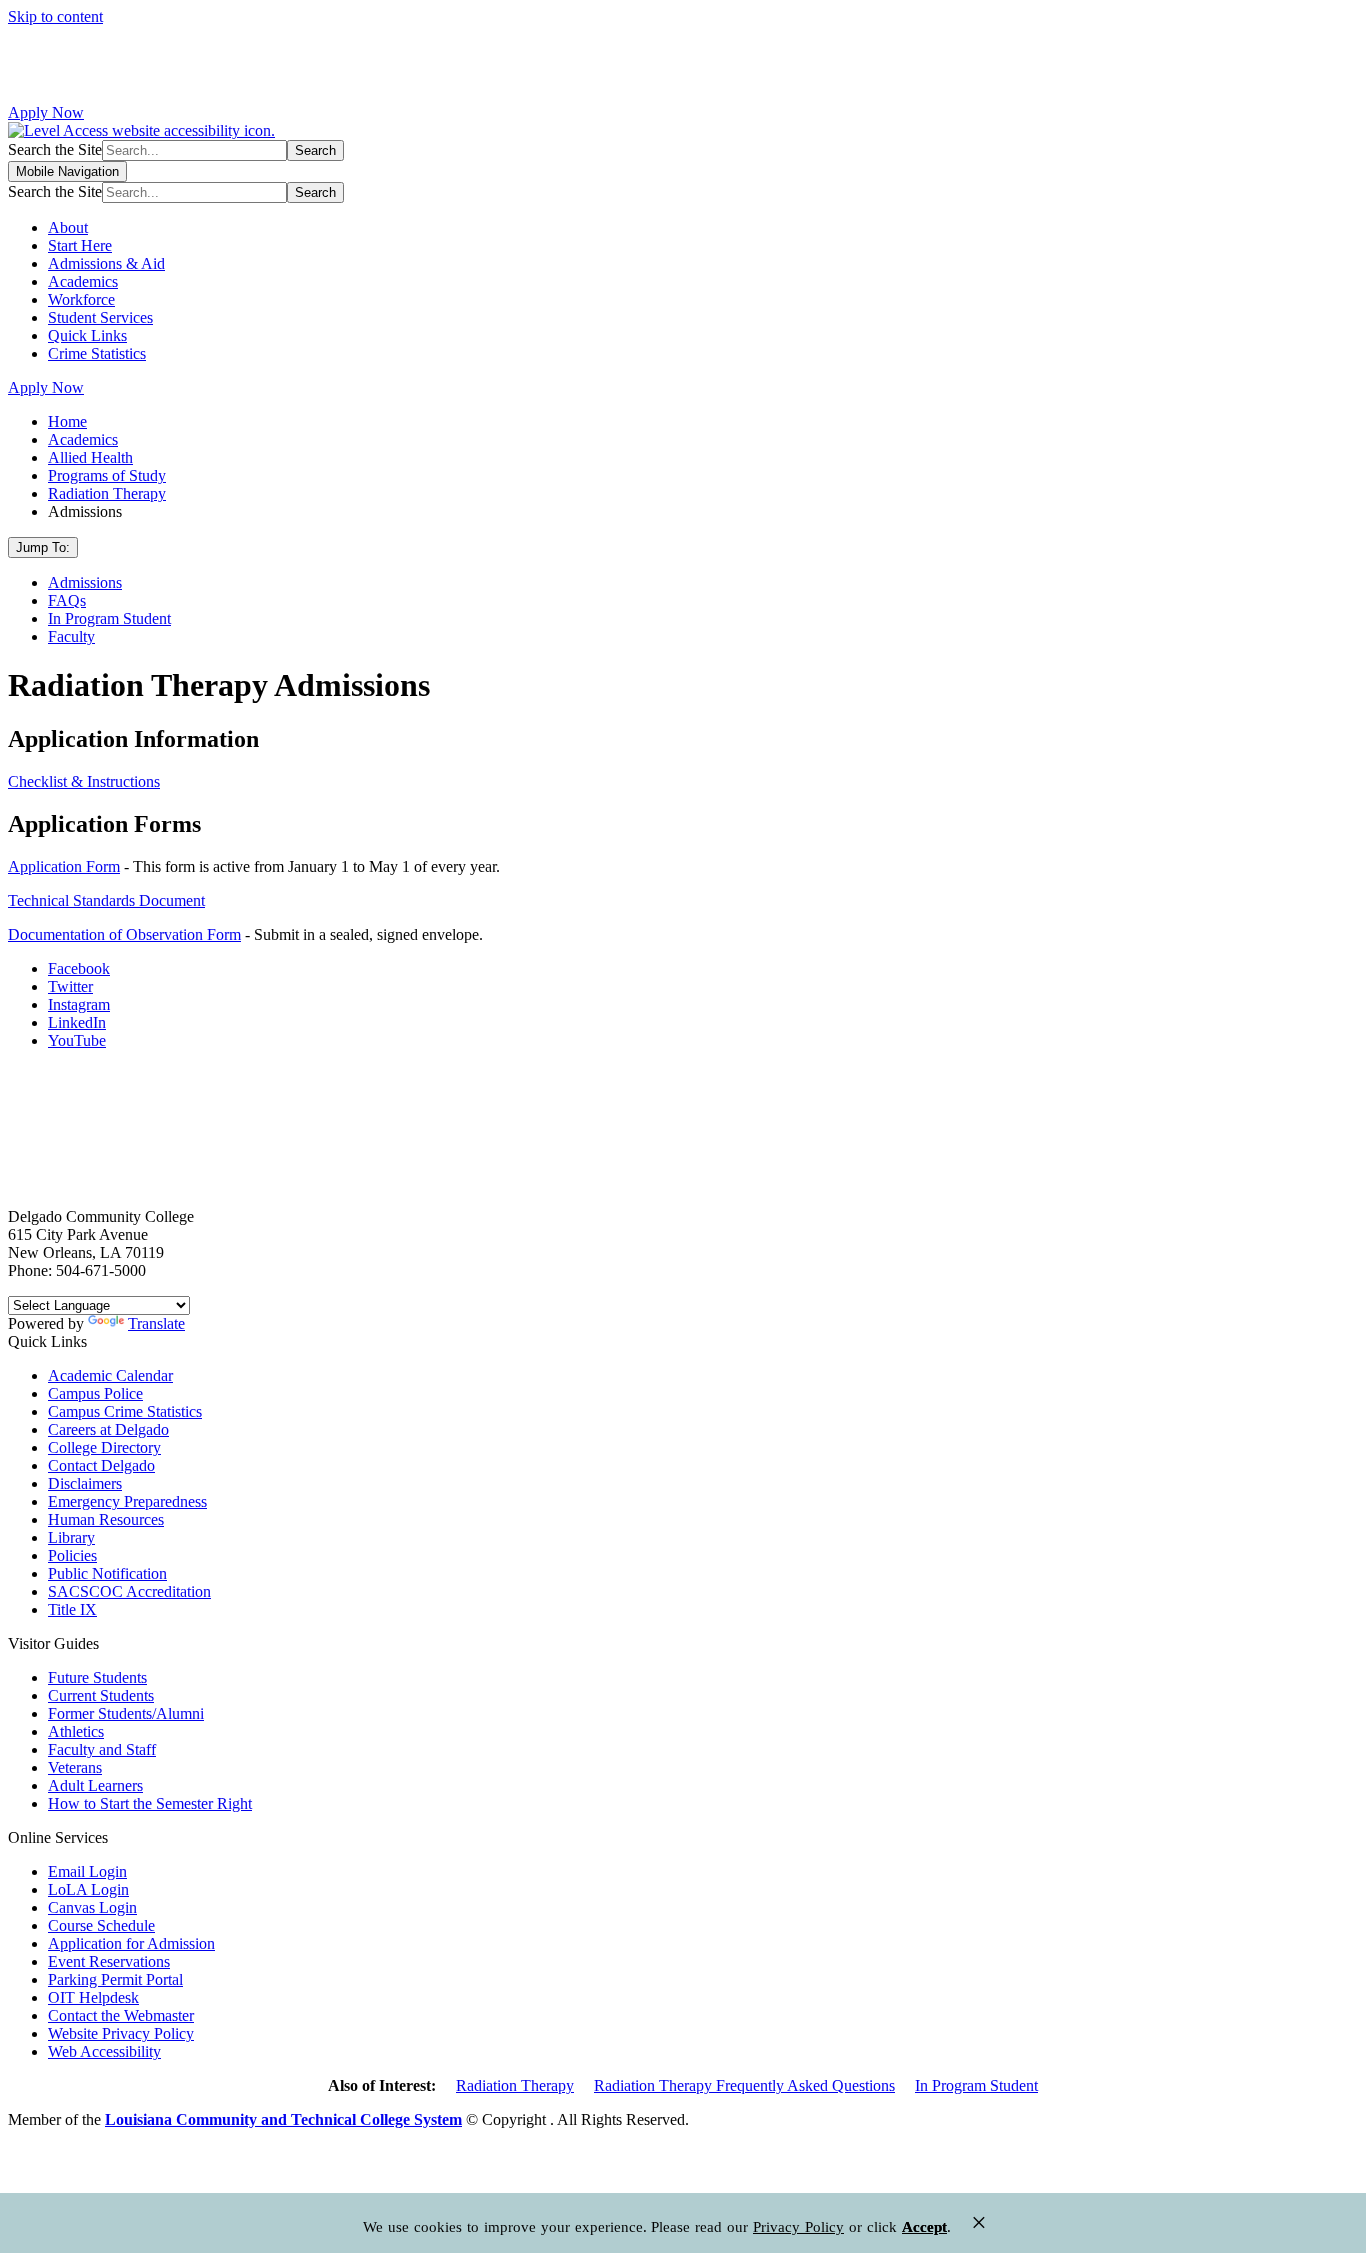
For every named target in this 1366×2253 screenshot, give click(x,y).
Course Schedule (101, 1925)
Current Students (101, 1695)
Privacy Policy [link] (798, 2227)
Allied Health (90, 457)
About (68, 227)
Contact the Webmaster (121, 2015)
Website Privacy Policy (121, 2033)
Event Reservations (109, 1961)
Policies (72, 1555)
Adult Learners (95, 1785)
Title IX (72, 1609)
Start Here (80, 245)
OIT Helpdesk (93, 1997)
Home (67, 421)
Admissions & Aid (106, 263)
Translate (156, 1323)
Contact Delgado (101, 1465)
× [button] (979, 2222)
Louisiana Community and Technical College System (283, 2119)
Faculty (71, 636)
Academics (83, 281)
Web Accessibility (104, 2051)
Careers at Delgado (108, 1429)
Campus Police (95, 1393)
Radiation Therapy (107, 493)
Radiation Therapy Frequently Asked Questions (744, 2085)
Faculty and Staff (102, 1749)
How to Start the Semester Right (150, 1803)
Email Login (87, 1871)
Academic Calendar (110, 1375)
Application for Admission (131, 1943)
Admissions (85, 582)
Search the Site (55, 149)
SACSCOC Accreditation (129, 1591)
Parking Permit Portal (115, 1979)
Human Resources (106, 1519)
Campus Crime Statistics (125, 1411)
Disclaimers (85, 1483)
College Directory (104, 1447)
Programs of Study (107, 475)
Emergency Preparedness (127, 1501)
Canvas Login (92, 1907)
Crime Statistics (97, 353)
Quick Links (87, 335)
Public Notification (107, 1573)
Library (71, 1537)
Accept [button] (924, 2227)
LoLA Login (88, 1889)
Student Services (100, 317)
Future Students (97, 1677)
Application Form (64, 866)
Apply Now (46, 112)
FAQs (67, 600)
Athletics (76, 1731)
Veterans (75, 1767)
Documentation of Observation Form (124, 934)
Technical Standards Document (106, 900)
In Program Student (109, 618)
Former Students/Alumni (126, 1713)
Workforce (81, 299)
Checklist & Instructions (84, 781)
